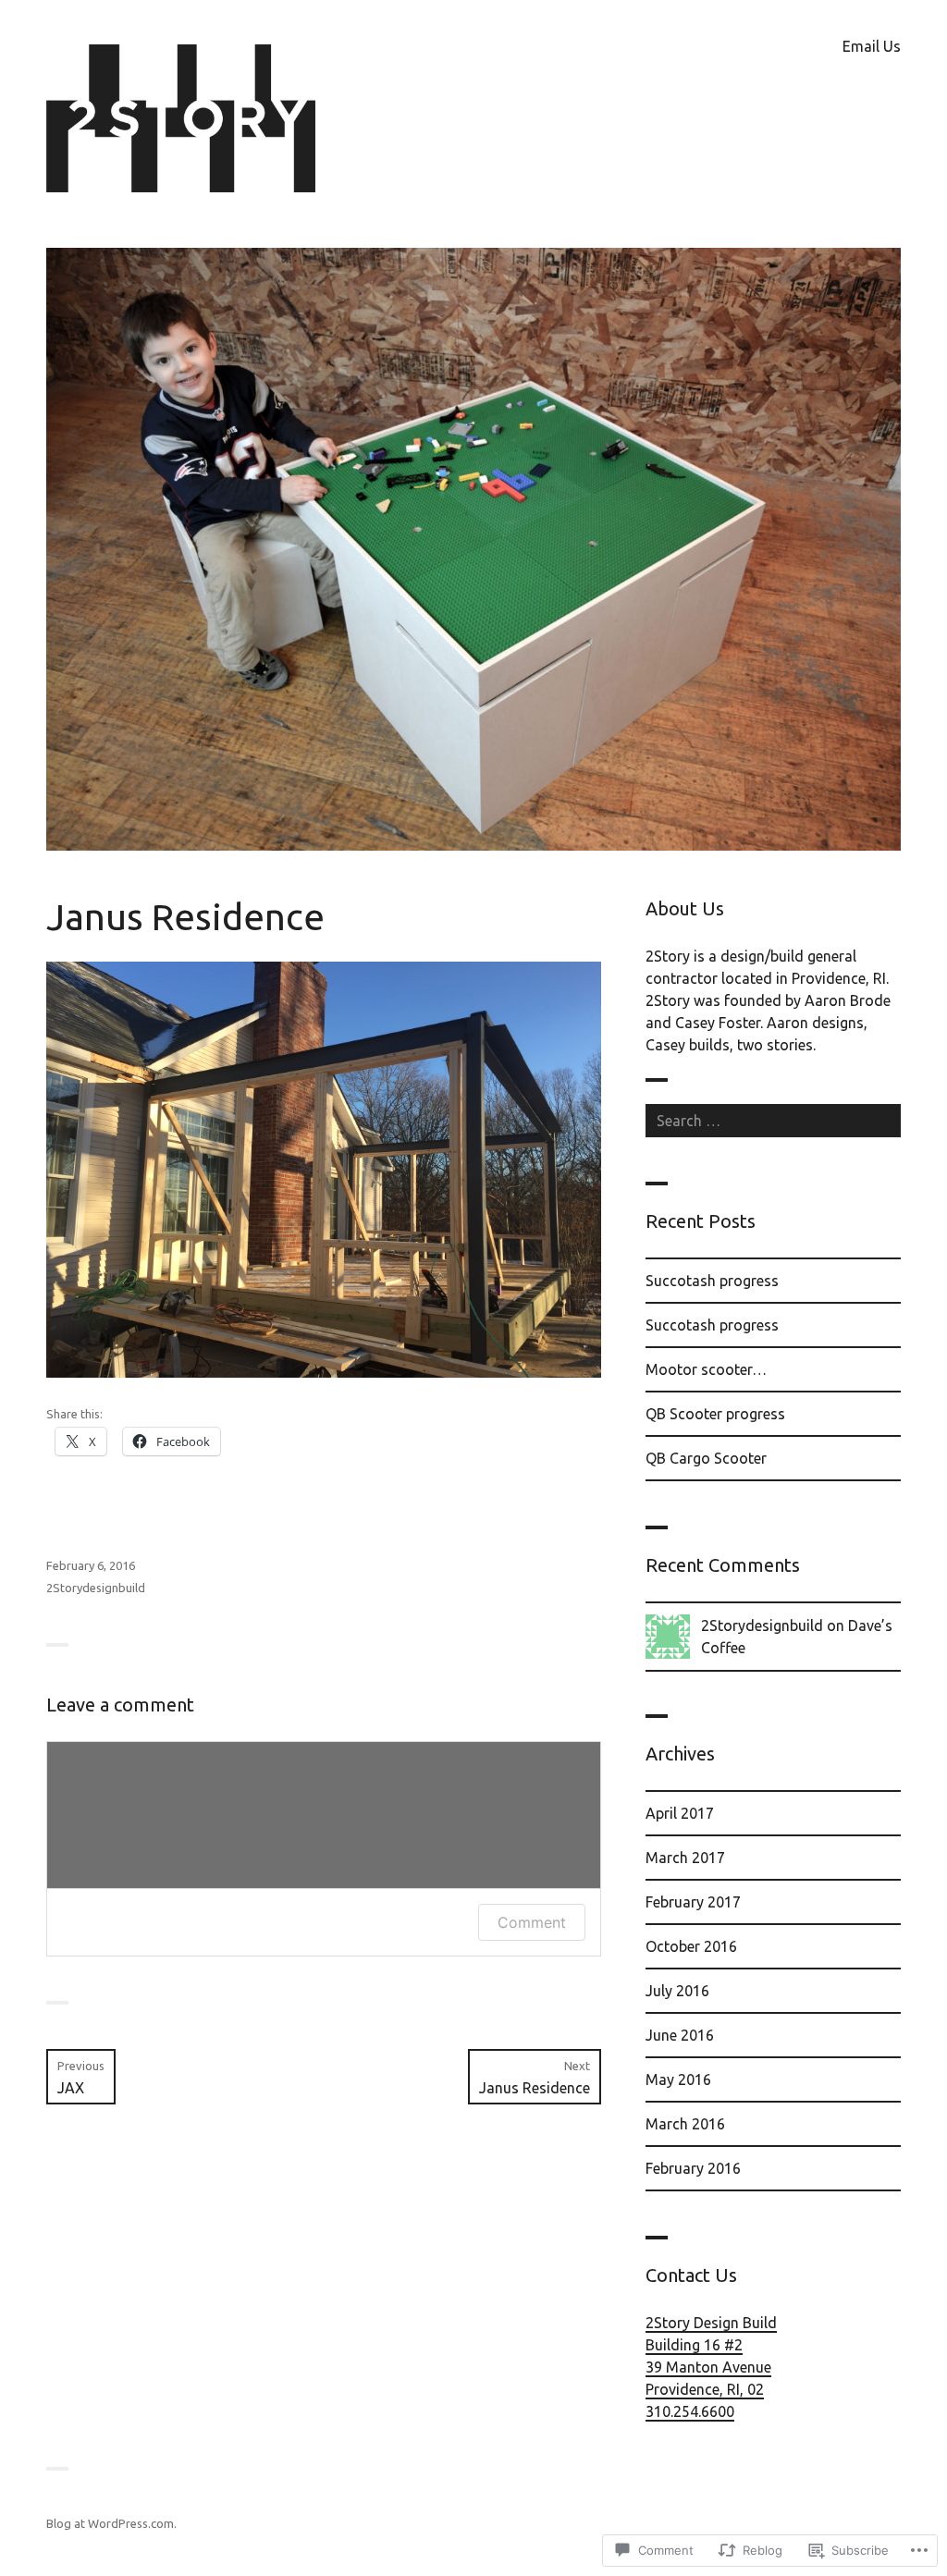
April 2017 (680, 1813)
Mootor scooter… (706, 1369)
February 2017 (693, 1902)
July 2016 (677, 1991)
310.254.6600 (690, 2411)
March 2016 (685, 2124)
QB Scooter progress (715, 1414)
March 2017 (685, 1858)
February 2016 (693, 2168)
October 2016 (691, 1946)
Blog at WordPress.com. (111, 2523)
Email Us (872, 46)
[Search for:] (773, 1121)
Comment (532, 1922)
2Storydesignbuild (96, 1588)
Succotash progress (712, 1281)
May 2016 (678, 2079)
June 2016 (680, 2035)
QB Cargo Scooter (706, 1458)
